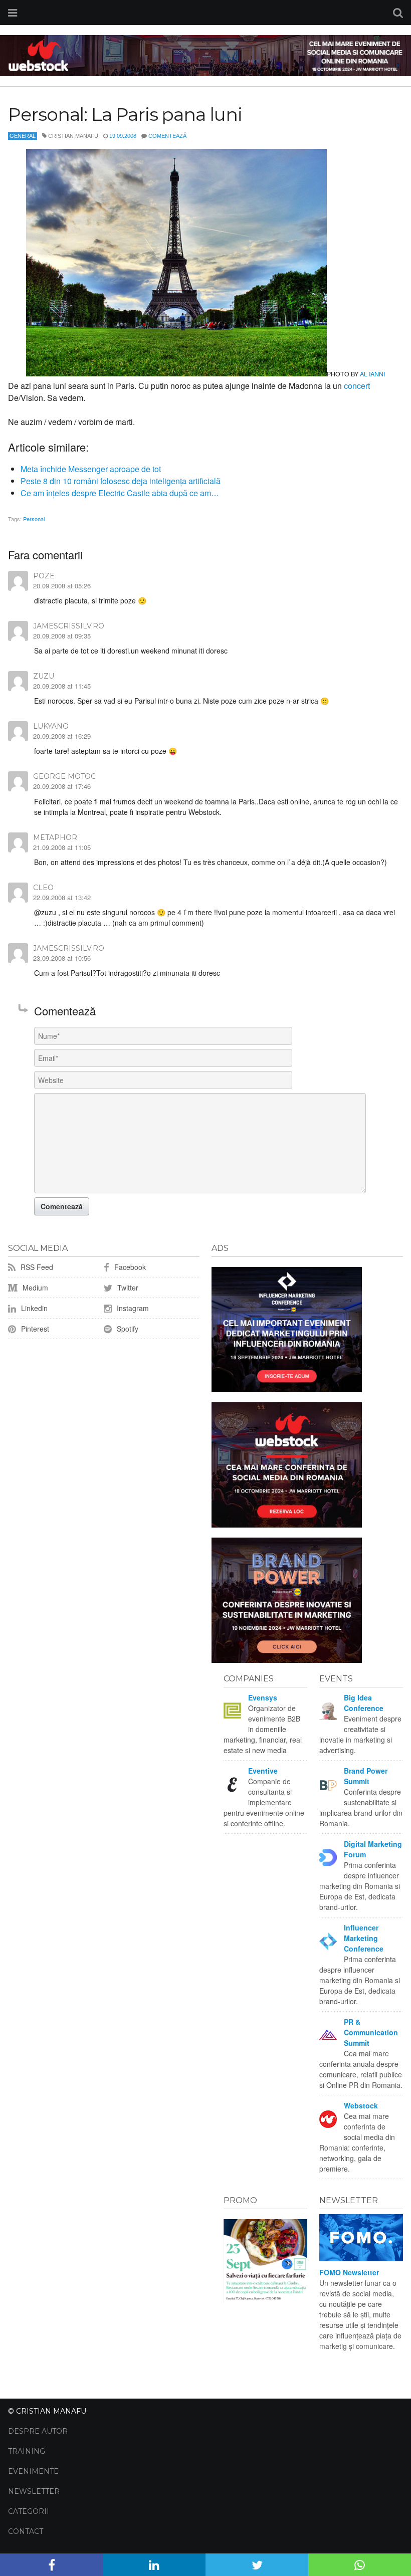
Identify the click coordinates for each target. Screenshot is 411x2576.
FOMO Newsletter (349, 2272)
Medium (34, 1287)
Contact (26, 2531)
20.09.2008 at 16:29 (62, 736)
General (23, 136)
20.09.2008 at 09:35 (62, 636)
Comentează (167, 136)
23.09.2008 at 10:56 (62, 958)
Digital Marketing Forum (373, 1849)
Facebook (129, 1267)
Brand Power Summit (366, 1776)
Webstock (361, 2105)
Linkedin (33, 1308)
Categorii (29, 2511)
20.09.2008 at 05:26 (62, 586)
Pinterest (34, 1329)
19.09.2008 (123, 136)
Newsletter (34, 2491)
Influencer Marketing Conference (364, 1938)
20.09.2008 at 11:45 (62, 686)
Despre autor (38, 2431)
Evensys (263, 1697)
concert (357, 386)
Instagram (132, 1308)
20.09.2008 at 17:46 (62, 786)
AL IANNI (372, 374)
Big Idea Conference (364, 1703)
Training (27, 2451)
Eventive (263, 1771)
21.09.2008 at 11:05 (62, 847)
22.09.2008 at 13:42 (62, 897)
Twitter (127, 1287)
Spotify (127, 1329)
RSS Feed (36, 1267)
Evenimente (33, 2471)
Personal (34, 519)
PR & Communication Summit (371, 2032)
